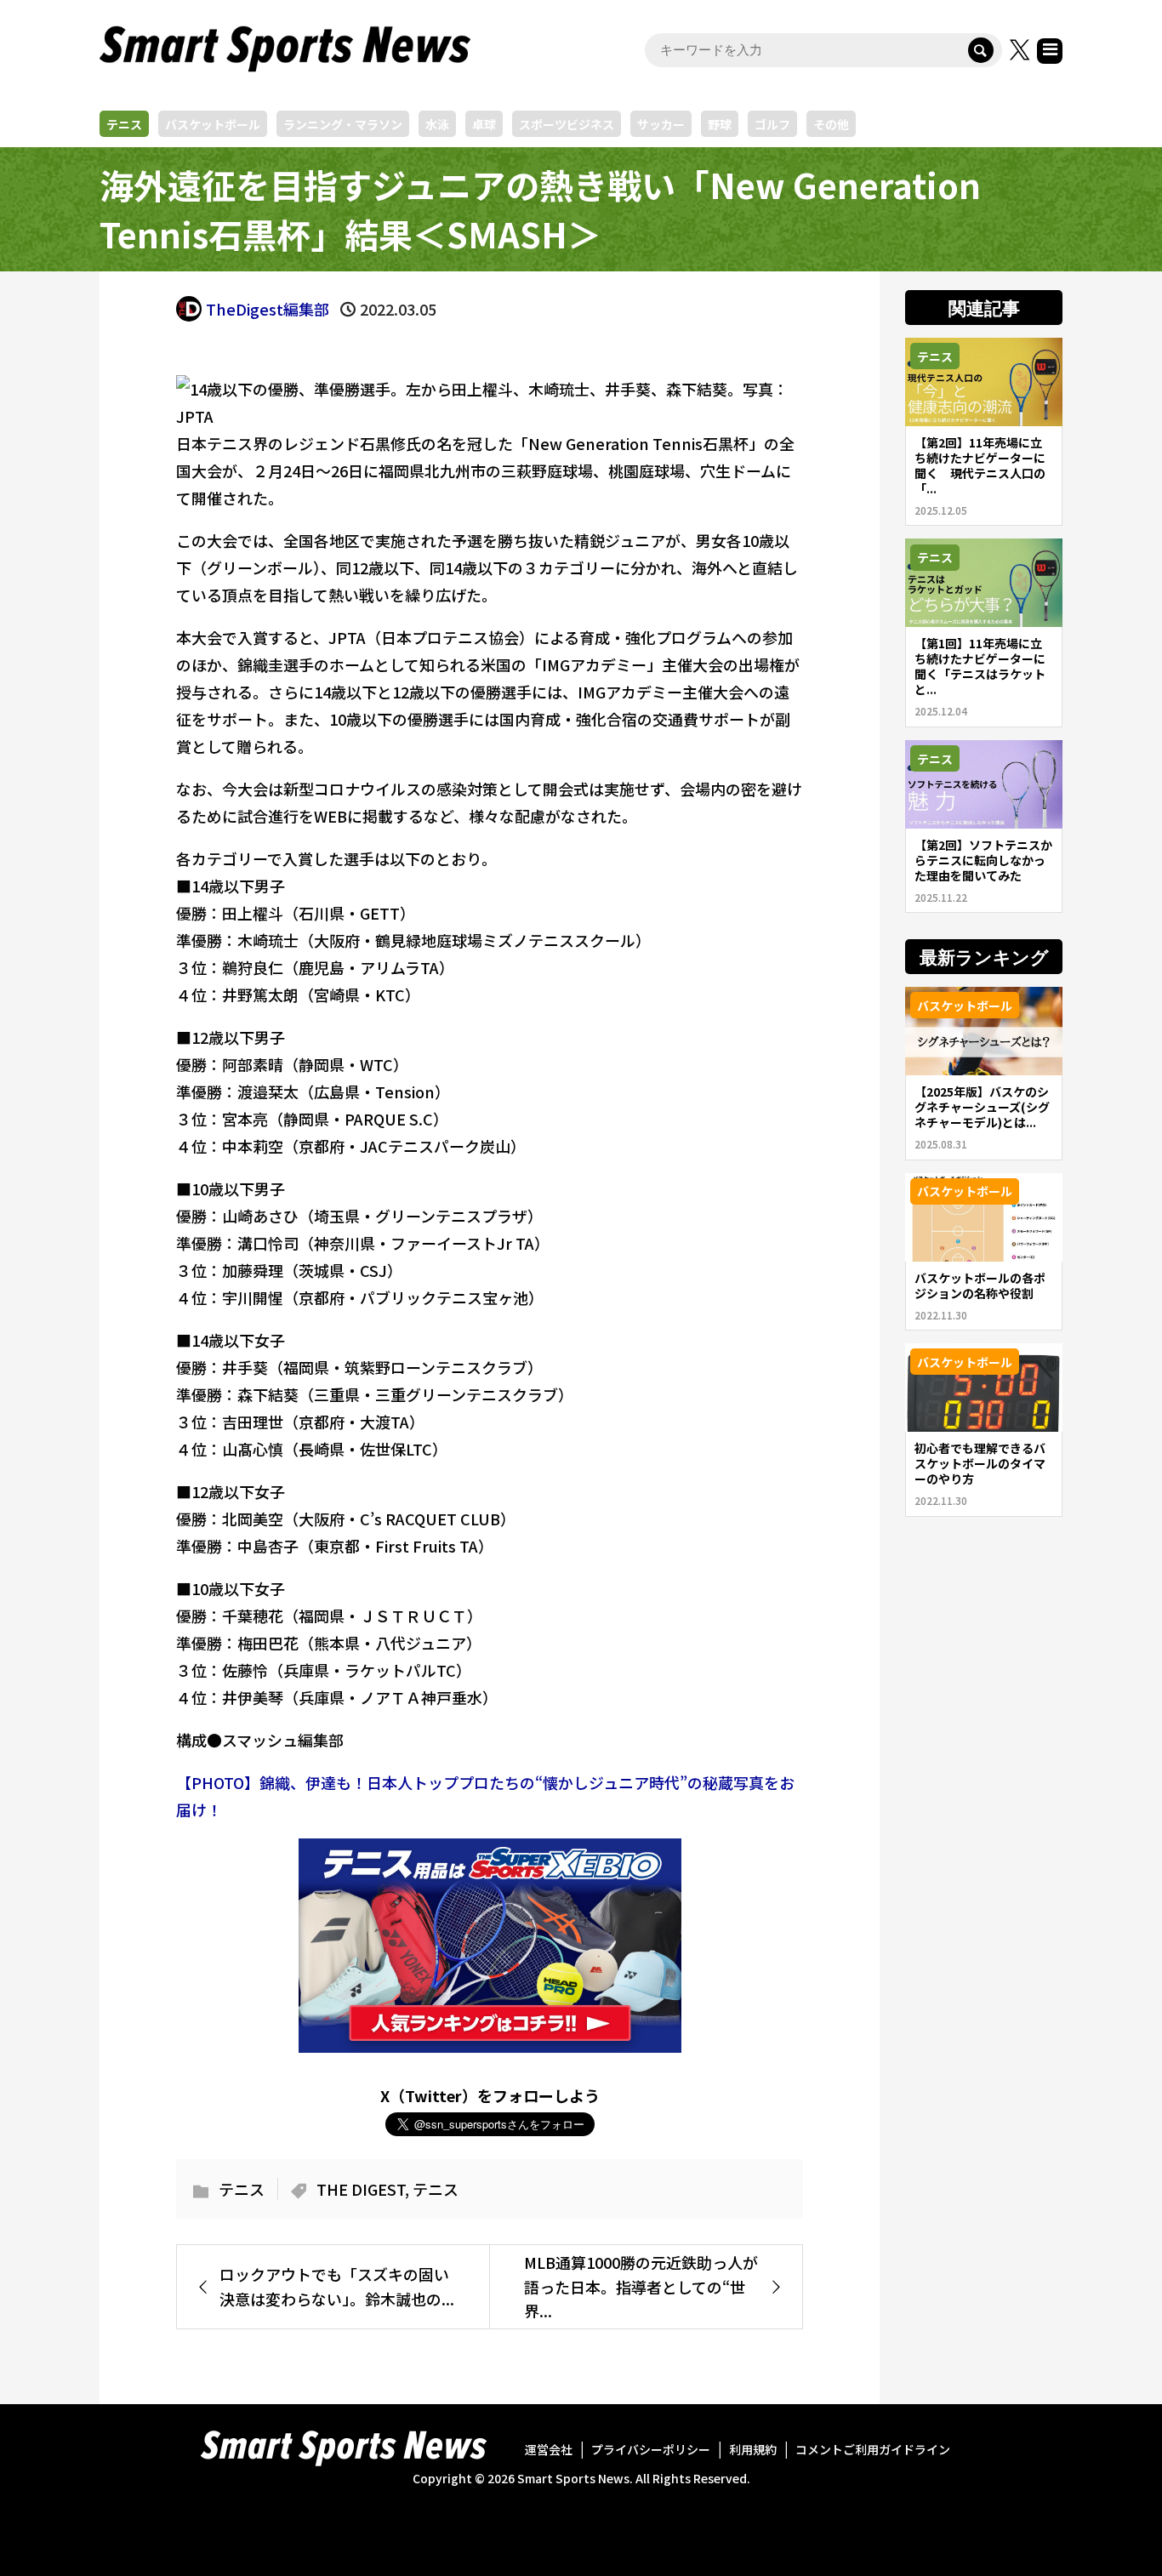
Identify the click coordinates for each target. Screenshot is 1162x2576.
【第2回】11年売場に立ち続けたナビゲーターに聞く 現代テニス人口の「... (980, 465)
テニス (124, 124)
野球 (720, 124)
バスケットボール (213, 124)
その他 (831, 124)
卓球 (484, 124)
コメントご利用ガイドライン (873, 2449)
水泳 (437, 124)
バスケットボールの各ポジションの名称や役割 (980, 1285)
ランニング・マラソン (343, 124)
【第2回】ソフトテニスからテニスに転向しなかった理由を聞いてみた (983, 860)
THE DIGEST (361, 2189)
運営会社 (549, 2449)
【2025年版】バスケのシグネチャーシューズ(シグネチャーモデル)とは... (982, 1107)
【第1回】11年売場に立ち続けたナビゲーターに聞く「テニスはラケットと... (980, 666)
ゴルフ (772, 124)
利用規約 (753, 2449)
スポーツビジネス (567, 124)
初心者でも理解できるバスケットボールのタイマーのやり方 (980, 1463)
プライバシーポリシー (651, 2449)
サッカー (661, 124)
